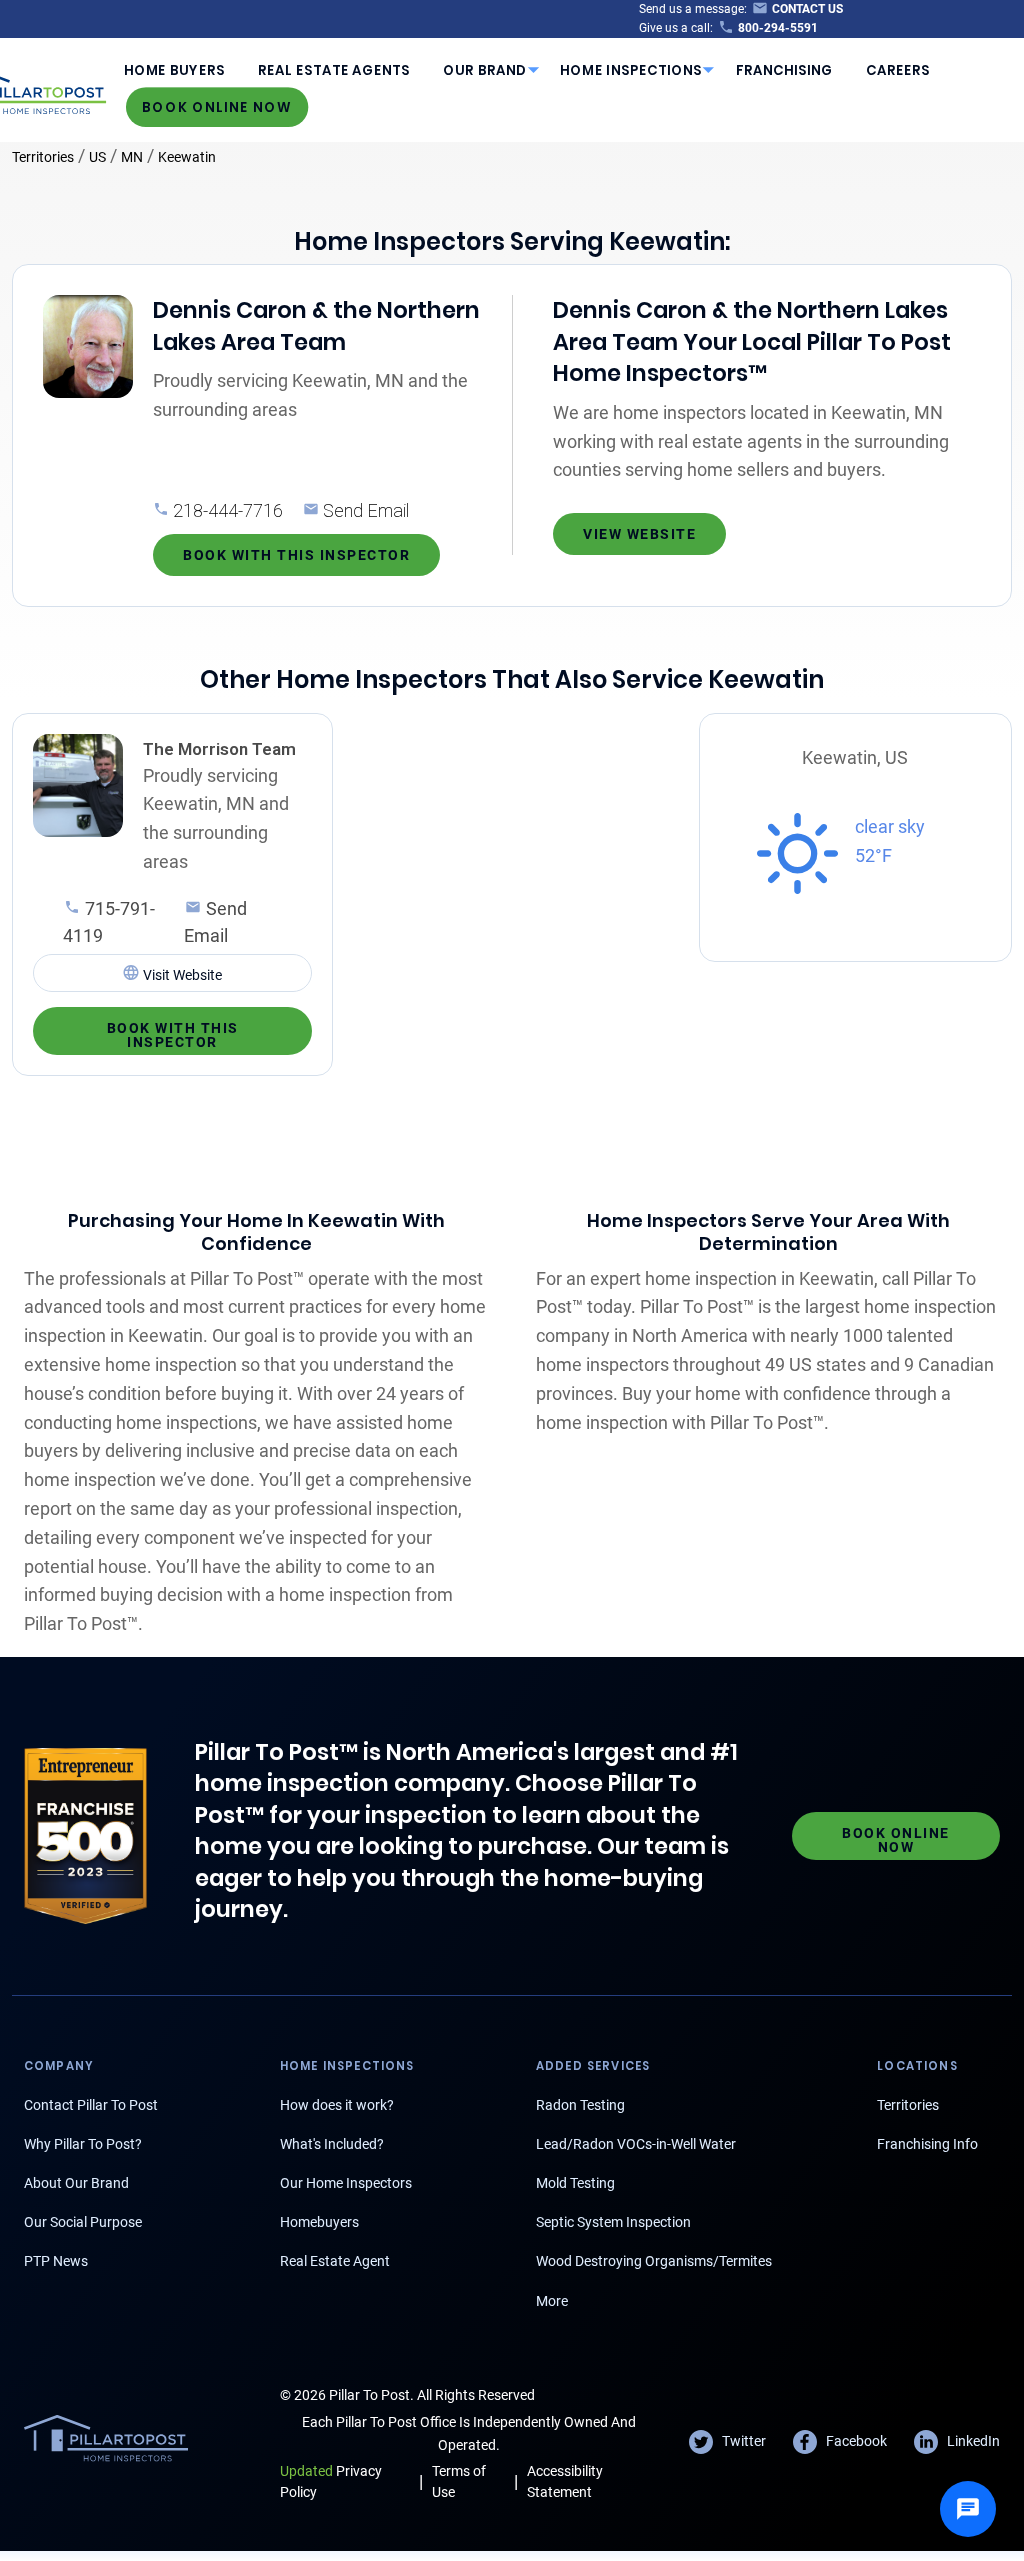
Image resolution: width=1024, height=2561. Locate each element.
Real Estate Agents (334, 70)
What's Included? (332, 2144)
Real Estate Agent (335, 2261)
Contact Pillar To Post (91, 2105)
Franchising (784, 70)
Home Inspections (631, 70)
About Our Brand (76, 2183)
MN (132, 157)
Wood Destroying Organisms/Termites (654, 2261)
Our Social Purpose (83, 2222)
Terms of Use (459, 2481)
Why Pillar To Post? (83, 2144)
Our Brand (484, 70)
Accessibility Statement (565, 2481)
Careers (898, 70)
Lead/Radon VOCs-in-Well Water (636, 2144)
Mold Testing (575, 2183)
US (97, 157)
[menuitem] (174, 70)
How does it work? (337, 2105)
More (552, 2301)
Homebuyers (319, 2222)
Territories (43, 157)
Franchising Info (927, 2144)
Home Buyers (174, 70)
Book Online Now (217, 106)
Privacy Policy (331, 2481)
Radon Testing (580, 2105)
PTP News (56, 2261)
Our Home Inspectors (346, 2183)
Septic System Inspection (613, 2222)
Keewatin (187, 157)
